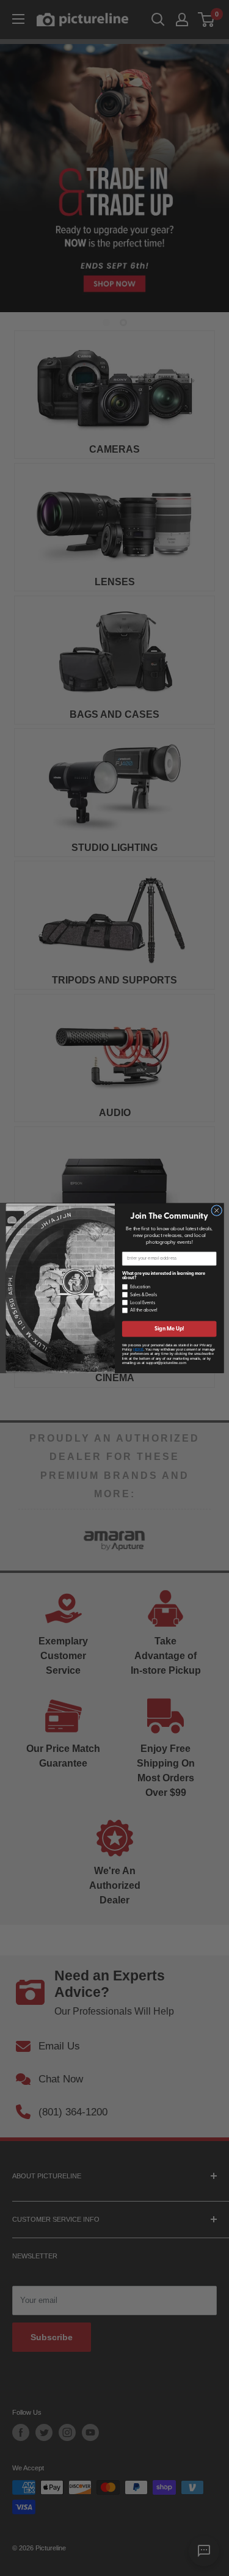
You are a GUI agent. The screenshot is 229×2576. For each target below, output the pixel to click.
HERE (138, 1349)
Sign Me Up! (169, 1328)
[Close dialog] (216, 1210)
